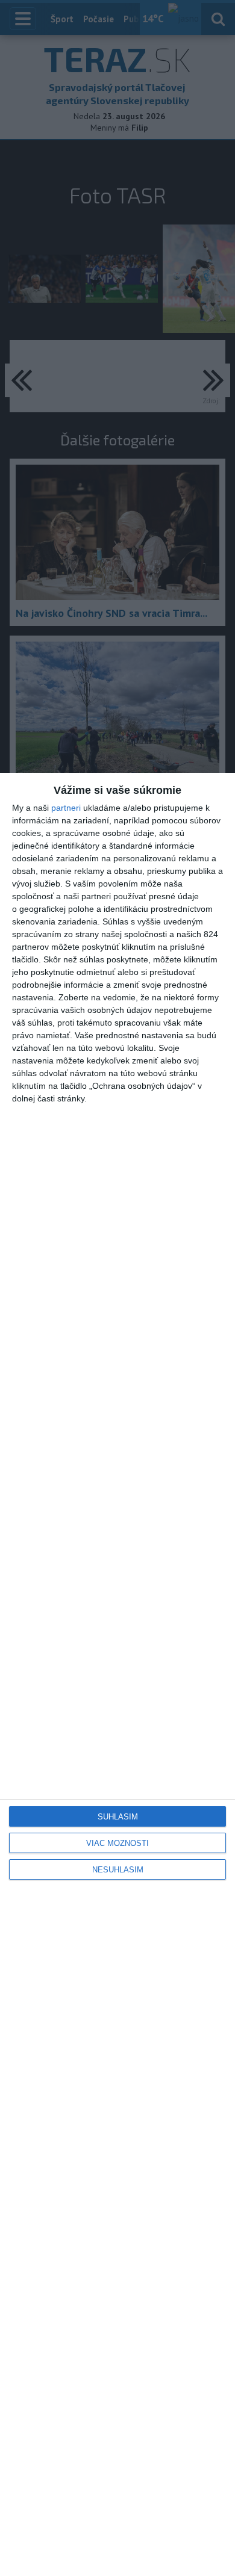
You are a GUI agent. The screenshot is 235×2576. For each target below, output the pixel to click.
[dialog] (117, 1674)
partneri (66, 808)
